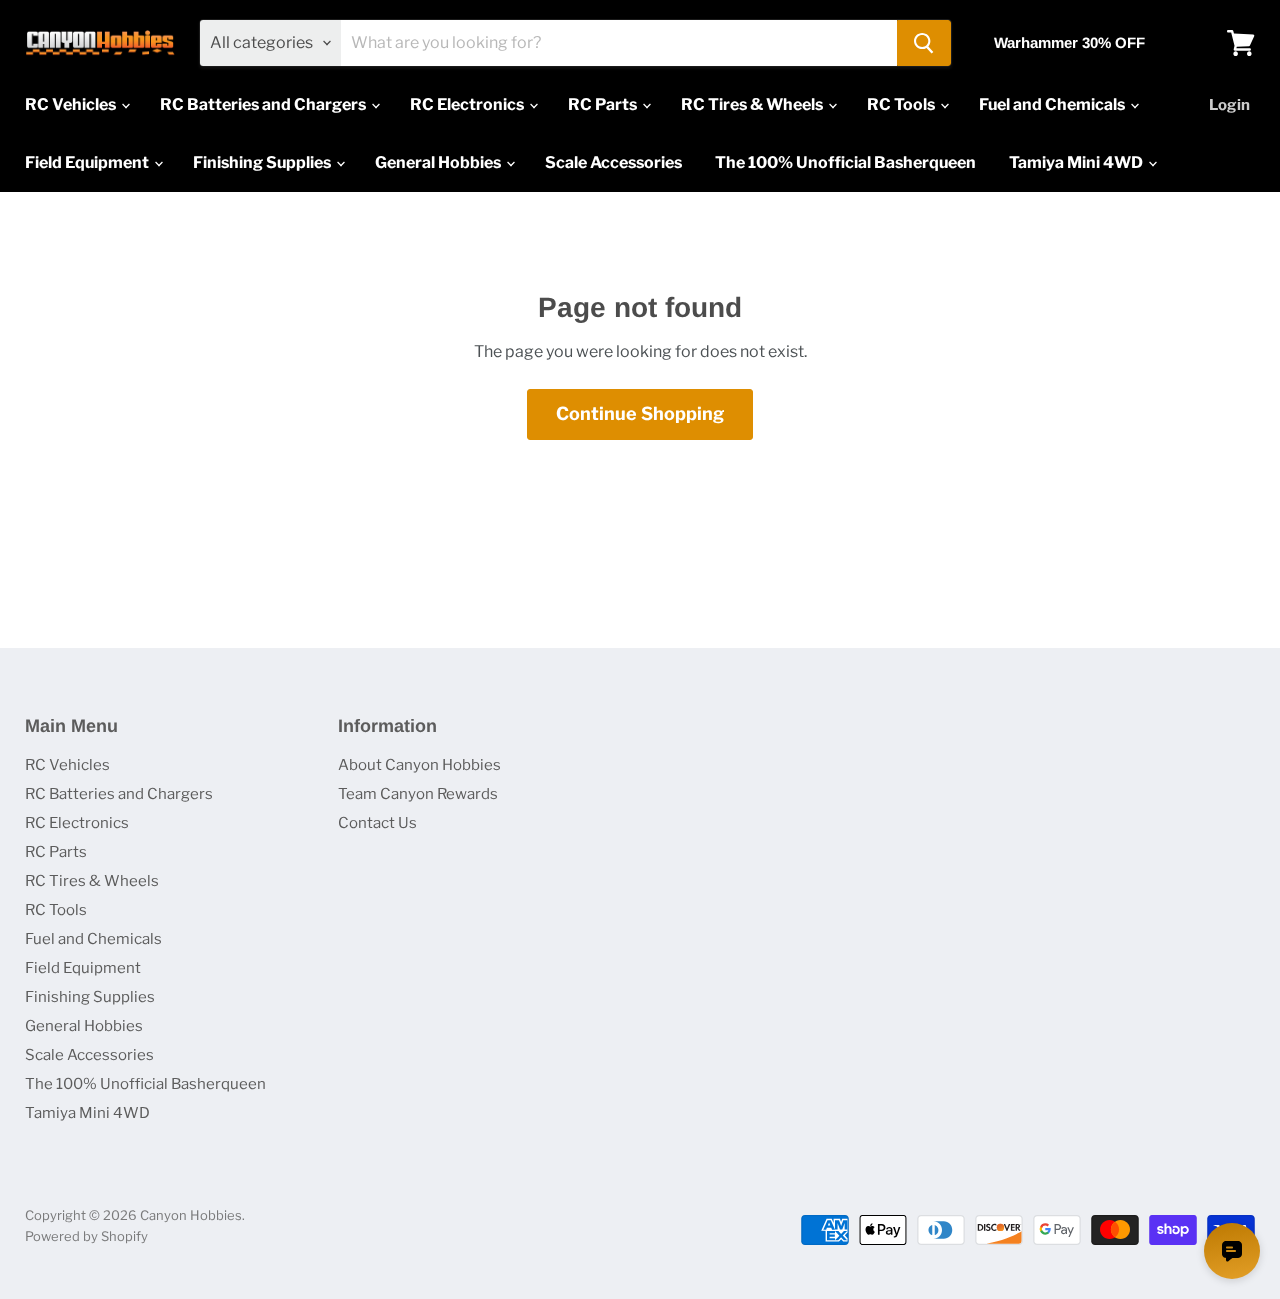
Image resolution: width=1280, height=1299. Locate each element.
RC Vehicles (72, 104)
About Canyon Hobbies (419, 765)
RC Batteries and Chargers (264, 104)
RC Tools (902, 104)
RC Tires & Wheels (753, 104)
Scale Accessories (613, 162)
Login (1229, 105)
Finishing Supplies (263, 162)
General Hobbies (439, 162)
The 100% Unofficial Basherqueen (845, 162)
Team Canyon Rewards (418, 794)
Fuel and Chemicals (1053, 104)
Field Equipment (88, 162)
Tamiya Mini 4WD (1077, 162)
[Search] (924, 43)
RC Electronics (468, 104)
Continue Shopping (640, 413)
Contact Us (377, 823)
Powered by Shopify (86, 1236)
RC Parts (604, 104)
